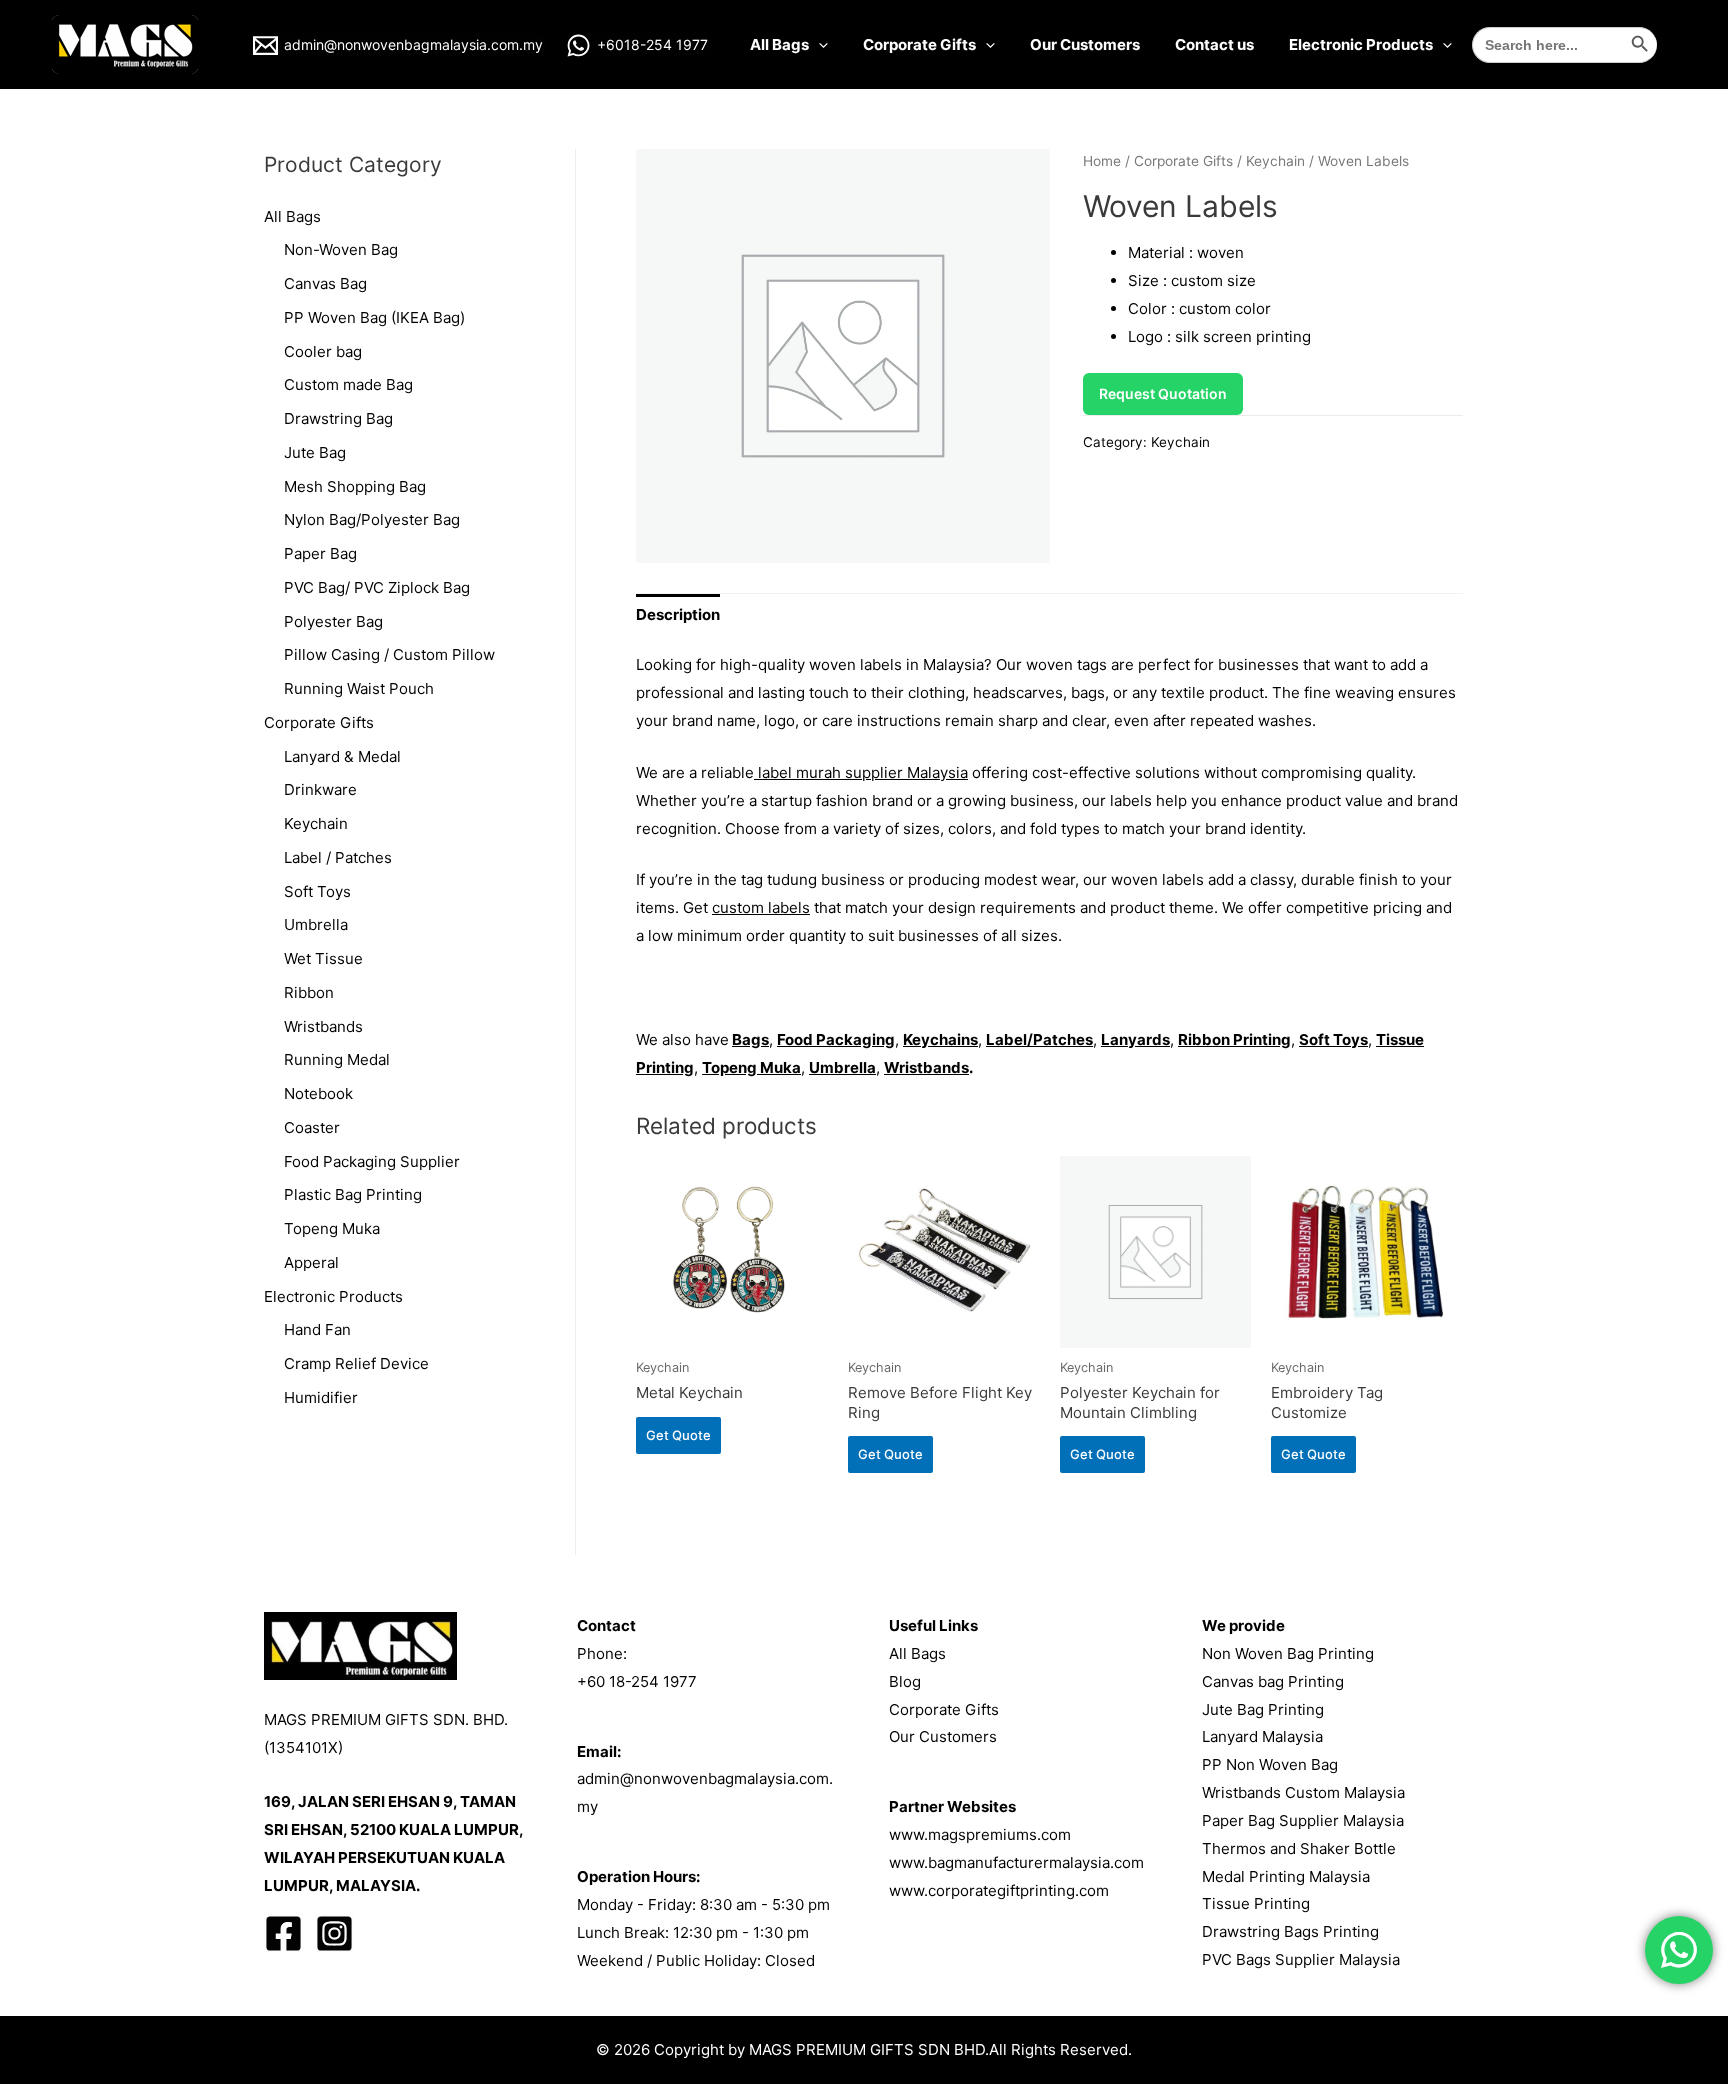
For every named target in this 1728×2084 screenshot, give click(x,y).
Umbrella (316, 924)
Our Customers (1085, 44)
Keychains (940, 1039)
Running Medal (337, 1059)
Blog (905, 1681)
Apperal (311, 1262)
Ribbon (309, 992)
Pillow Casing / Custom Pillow (389, 654)
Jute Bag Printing (1263, 1709)
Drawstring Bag (338, 418)
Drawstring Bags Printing (1290, 1931)
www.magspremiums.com (980, 1834)
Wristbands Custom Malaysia (1303, 1792)
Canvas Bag (325, 283)
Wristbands (323, 1026)
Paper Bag (320, 553)
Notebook (318, 1093)
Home (1102, 161)
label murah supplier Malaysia (861, 772)
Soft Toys (317, 891)
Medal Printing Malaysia (1286, 1876)
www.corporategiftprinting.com (999, 1890)
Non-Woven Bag (341, 249)
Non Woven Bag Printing (1288, 1653)
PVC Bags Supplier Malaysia (1301, 1959)
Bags (750, 1039)
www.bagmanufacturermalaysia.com (1016, 1862)
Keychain (316, 823)
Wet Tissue (323, 958)
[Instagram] (334, 1933)
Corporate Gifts (919, 44)
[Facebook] (283, 1933)
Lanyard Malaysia (1262, 1736)
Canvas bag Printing (1273, 1681)
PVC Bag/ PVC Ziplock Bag (377, 587)
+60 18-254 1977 (637, 1681)
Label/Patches (1039, 1039)
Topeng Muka (332, 1228)
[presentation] (818, 44)
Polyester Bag (333, 621)
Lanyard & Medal (342, 756)
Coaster (312, 1127)
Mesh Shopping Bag (355, 486)
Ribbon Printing (1234, 1039)
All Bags (779, 44)
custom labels (761, 907)
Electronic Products (1361, 44)
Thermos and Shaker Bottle (1299, 1848)
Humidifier (321, 1397)
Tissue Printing (1256, 1903)
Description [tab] (678, 614)
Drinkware (320, 789)
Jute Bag (315, 452)
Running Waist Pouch (359, 688)
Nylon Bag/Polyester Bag (372, 519)
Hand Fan (317, 1329)
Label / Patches (338, 857)
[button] (1049, 800)
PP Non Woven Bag (1270, 1764)
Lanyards (1135, 1039)
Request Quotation (1163, 393)
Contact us (1214, 44)
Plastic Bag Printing (353, 1194)
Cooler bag (323, 351)
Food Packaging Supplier (372, 1161)
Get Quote (678, 1435)
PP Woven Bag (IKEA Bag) (374, 317)
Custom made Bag (348, 384)
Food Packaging (836, 1039)
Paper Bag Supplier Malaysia (1303, 1820)
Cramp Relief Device (356, 1363)
